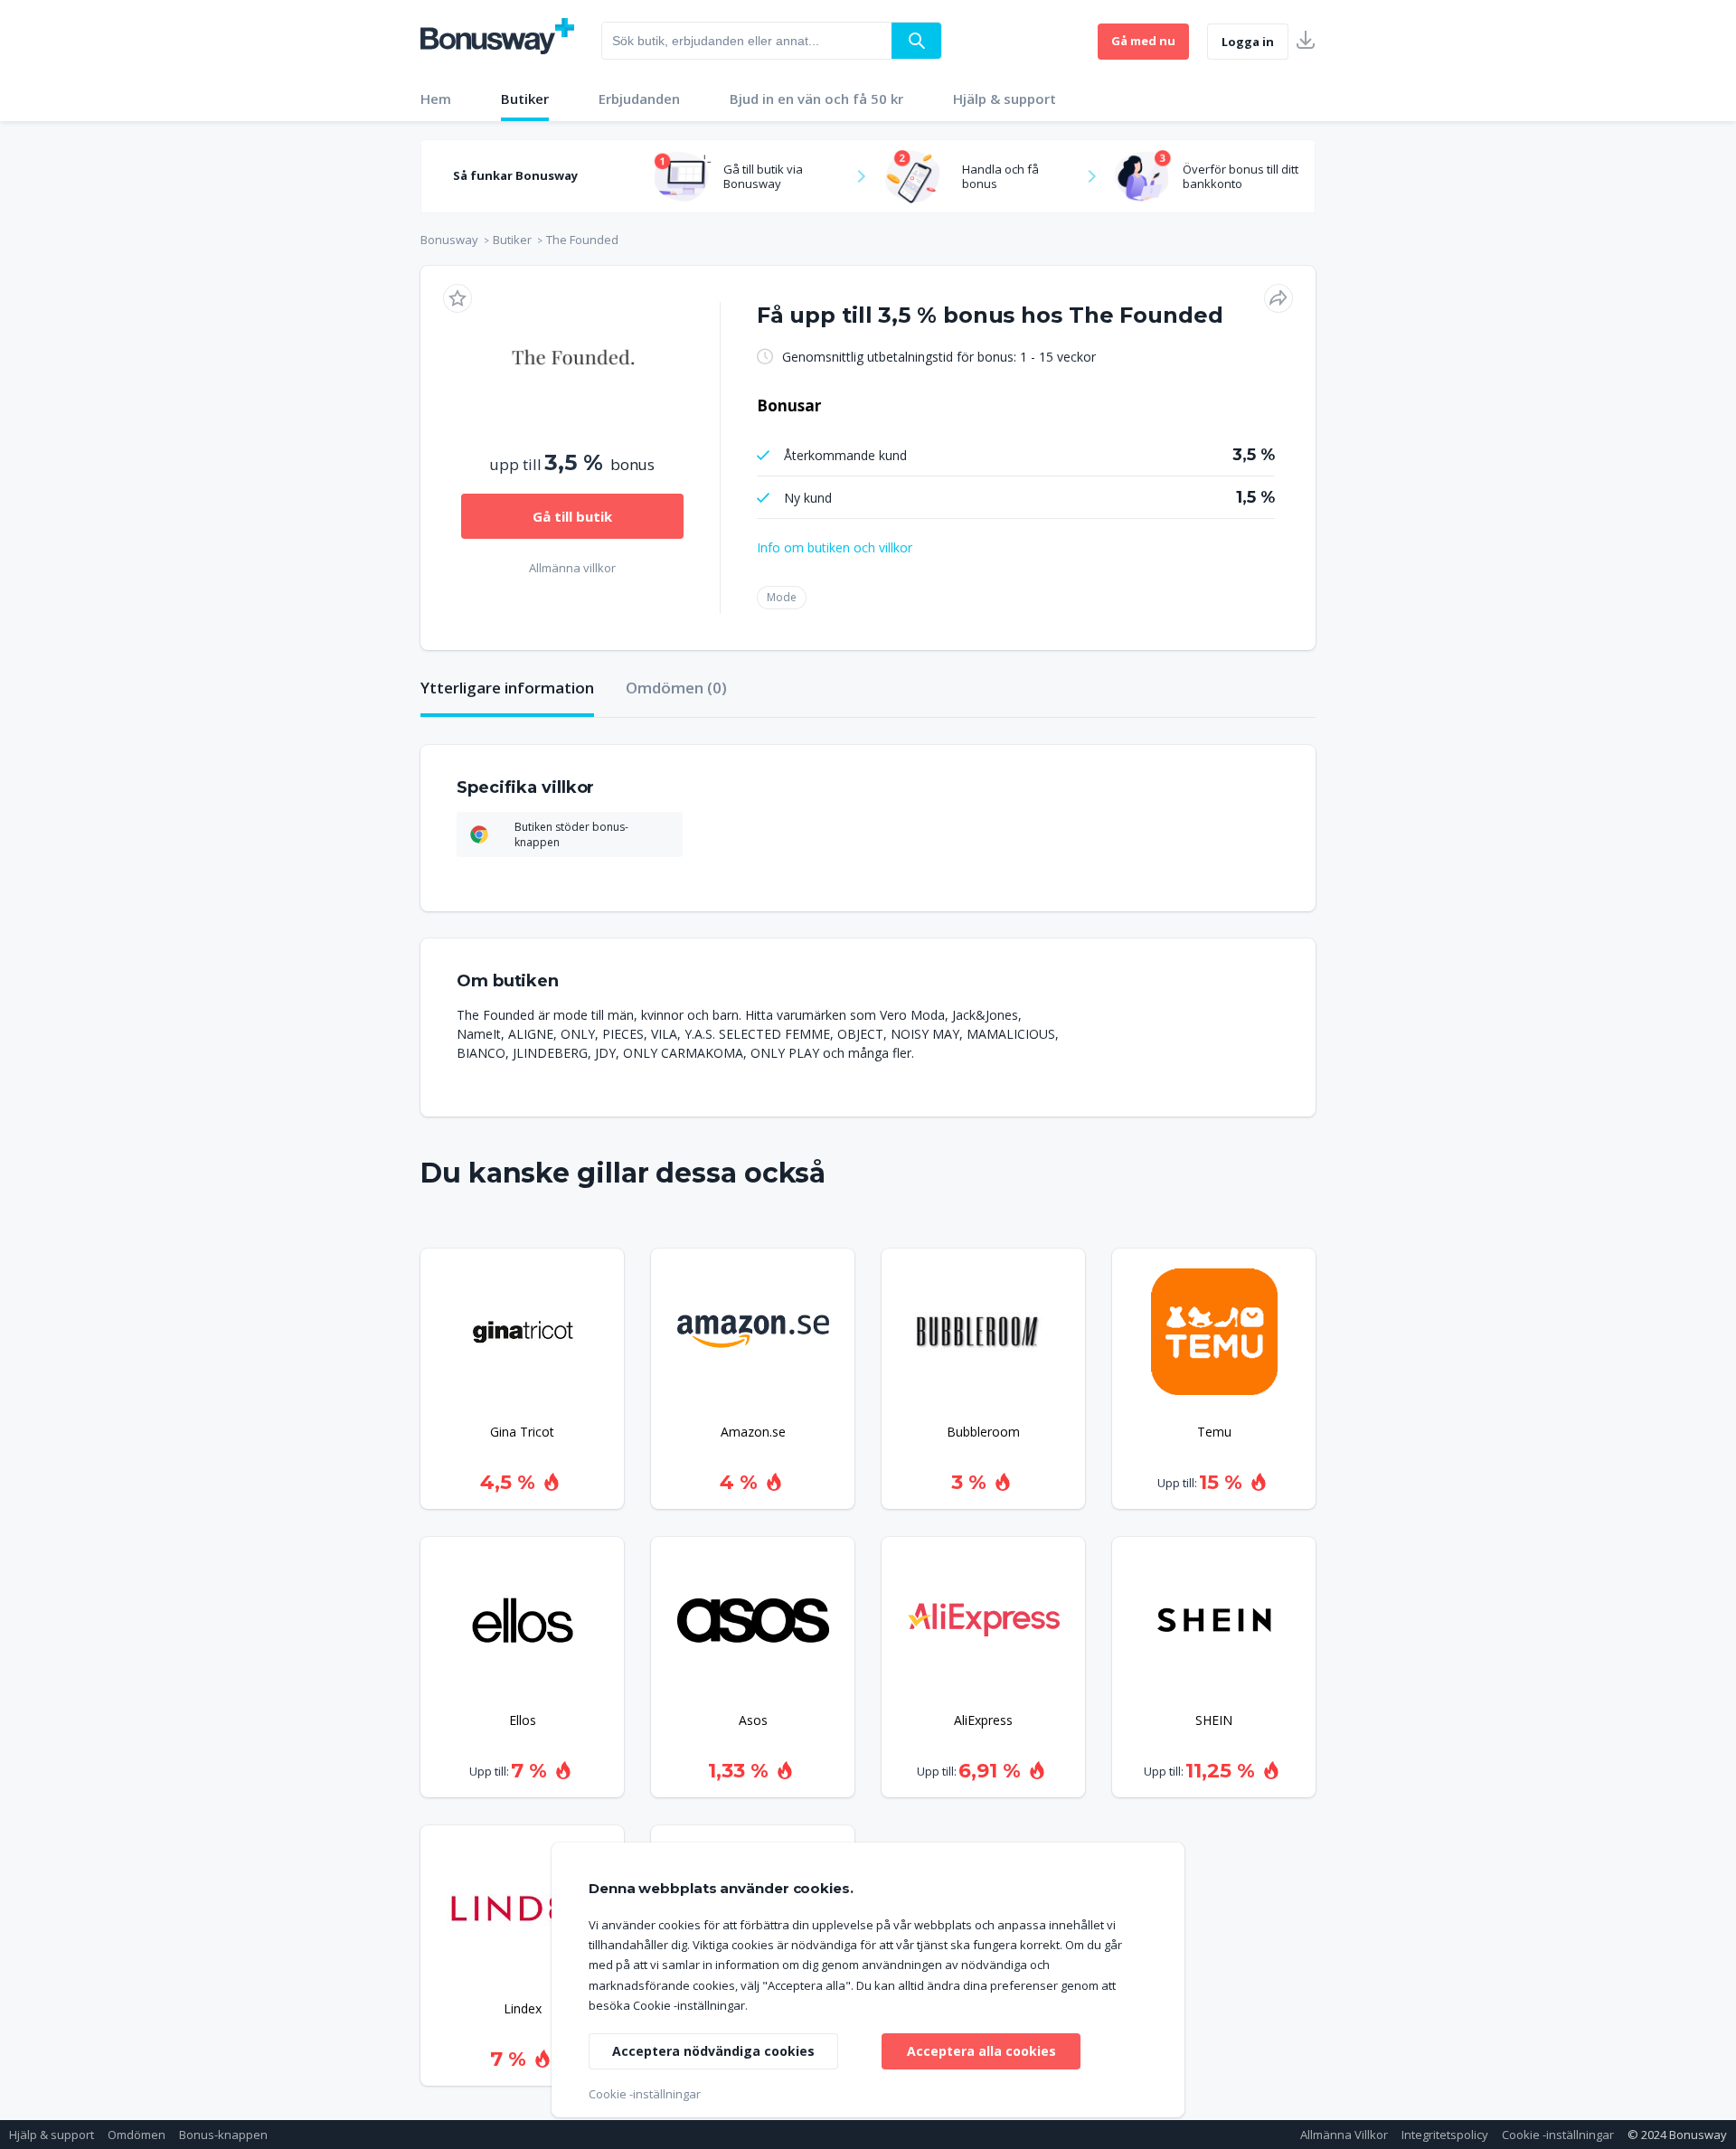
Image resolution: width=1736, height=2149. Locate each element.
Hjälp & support (1005, 99)
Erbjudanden (639, 99)
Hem (436, 99)
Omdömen (137, 2135)
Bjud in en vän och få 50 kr (816, 99)
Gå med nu (1143, 41)
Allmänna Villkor (1344, 2135)
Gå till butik (572, 516)
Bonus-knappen (223, 2135)
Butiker (525, 99)
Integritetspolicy (1445, 2135)
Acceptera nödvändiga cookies (713, 2051)
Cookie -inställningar (1558, 2135)
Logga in (1248, 42)
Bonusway (449, 240)
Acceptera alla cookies (981, 2051)
